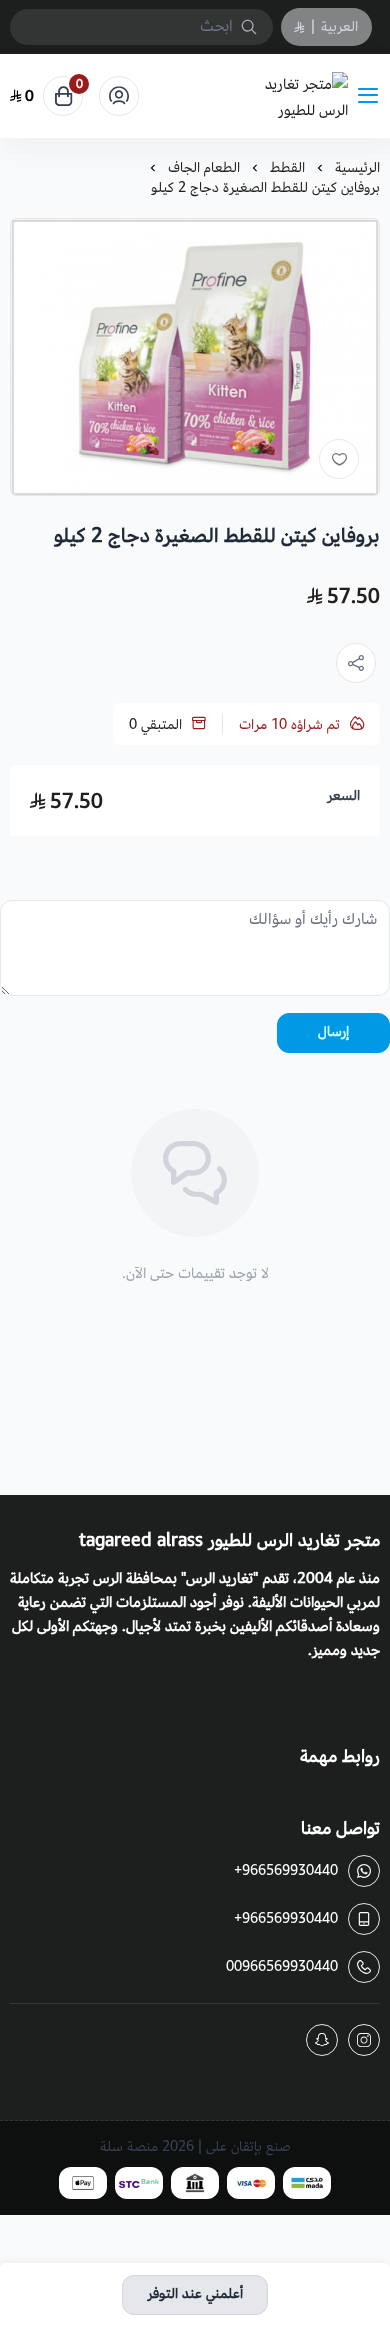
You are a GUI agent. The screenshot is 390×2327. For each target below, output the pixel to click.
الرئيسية (357, 167)
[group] (195, 357)
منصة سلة (129, 2146)
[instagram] (364, 2040)
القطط (287, 167)
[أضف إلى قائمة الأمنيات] (339, 459)
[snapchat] (322, 2040)
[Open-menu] (372, 96)
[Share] (356, 663)
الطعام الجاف (204, 167)
